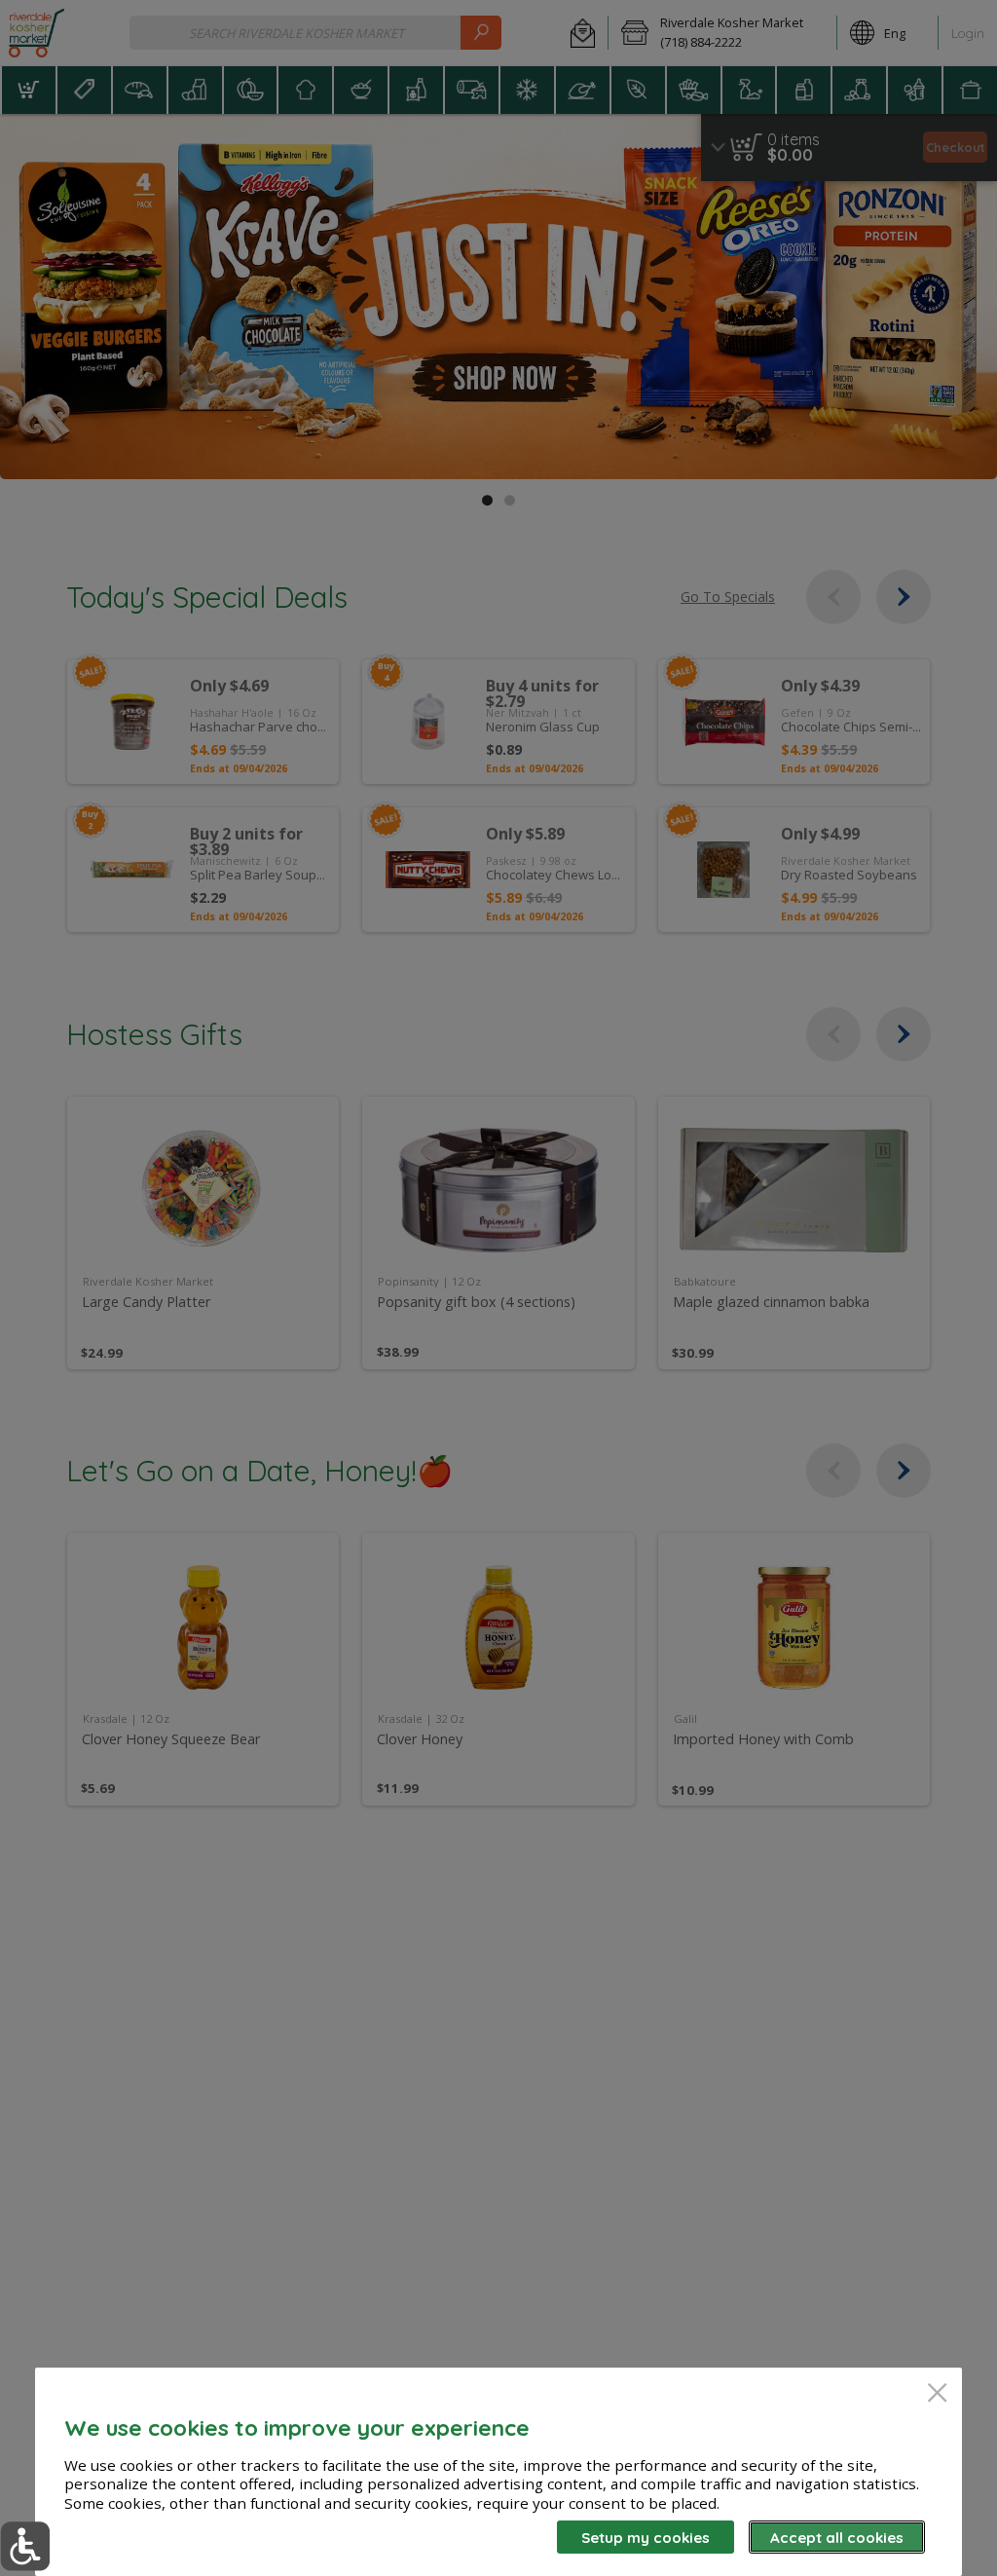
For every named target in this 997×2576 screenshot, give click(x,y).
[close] (937, 2394)
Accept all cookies (837, 2538)
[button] (25, 2546)
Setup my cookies (646, 2538)
